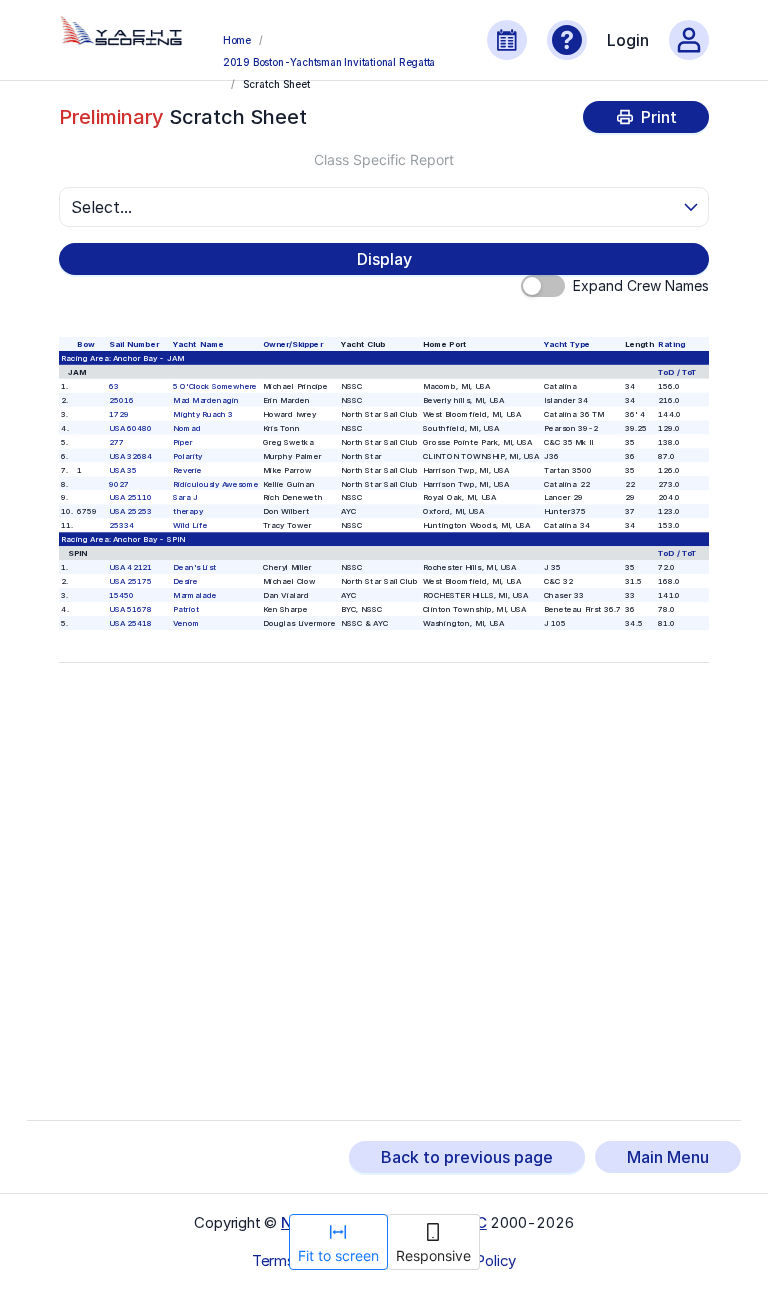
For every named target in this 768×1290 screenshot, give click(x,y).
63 (114, 385)
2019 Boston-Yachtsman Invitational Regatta (329, 62)
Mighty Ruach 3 (204, 413)
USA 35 (123, 469)
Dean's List (195, 566)
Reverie (188, 469)
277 (116, 441)
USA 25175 (130, 580)
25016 (121, 399)
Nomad (187, 427)
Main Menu (668, 1157)
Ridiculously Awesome (216, 483)
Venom (187, 622)
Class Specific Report (384, 159)
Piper (184, 441)
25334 (121, 525)
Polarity (188, 455)
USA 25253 (130, 511)
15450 (121, 594)
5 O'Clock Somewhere (216, 385)
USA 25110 (130, 497)
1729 (119, 413)
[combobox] (375, 207)
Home (237, 40)
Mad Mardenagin (206, 399)
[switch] (543, 286)
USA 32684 (130, 455)
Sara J (186, 497)
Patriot (187, 608)
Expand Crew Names (641, 285)
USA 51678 (130, 608)
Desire (186, 580)
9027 (119, 483)
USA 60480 (130, 427)
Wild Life (191, 525)
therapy (189, 511)
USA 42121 (130, 566)
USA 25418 (130, 622)
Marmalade (195, 594)
